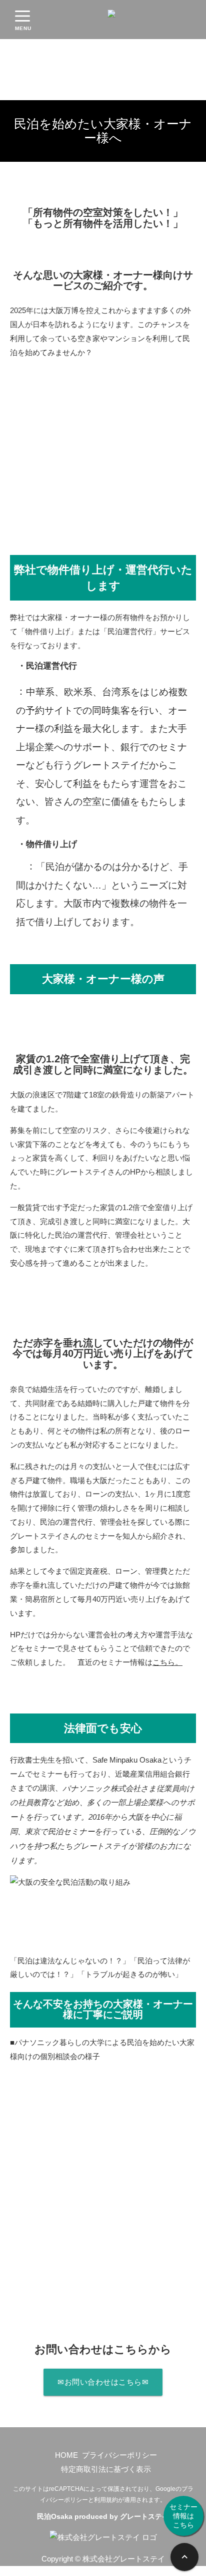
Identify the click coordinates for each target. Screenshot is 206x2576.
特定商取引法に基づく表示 (106, 2469)
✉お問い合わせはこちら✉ (103, 2382)
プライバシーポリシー (119, 2455)
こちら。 (167, 1662)
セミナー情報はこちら (183, 2516)
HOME (66, 2455)
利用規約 (106, 2500)
